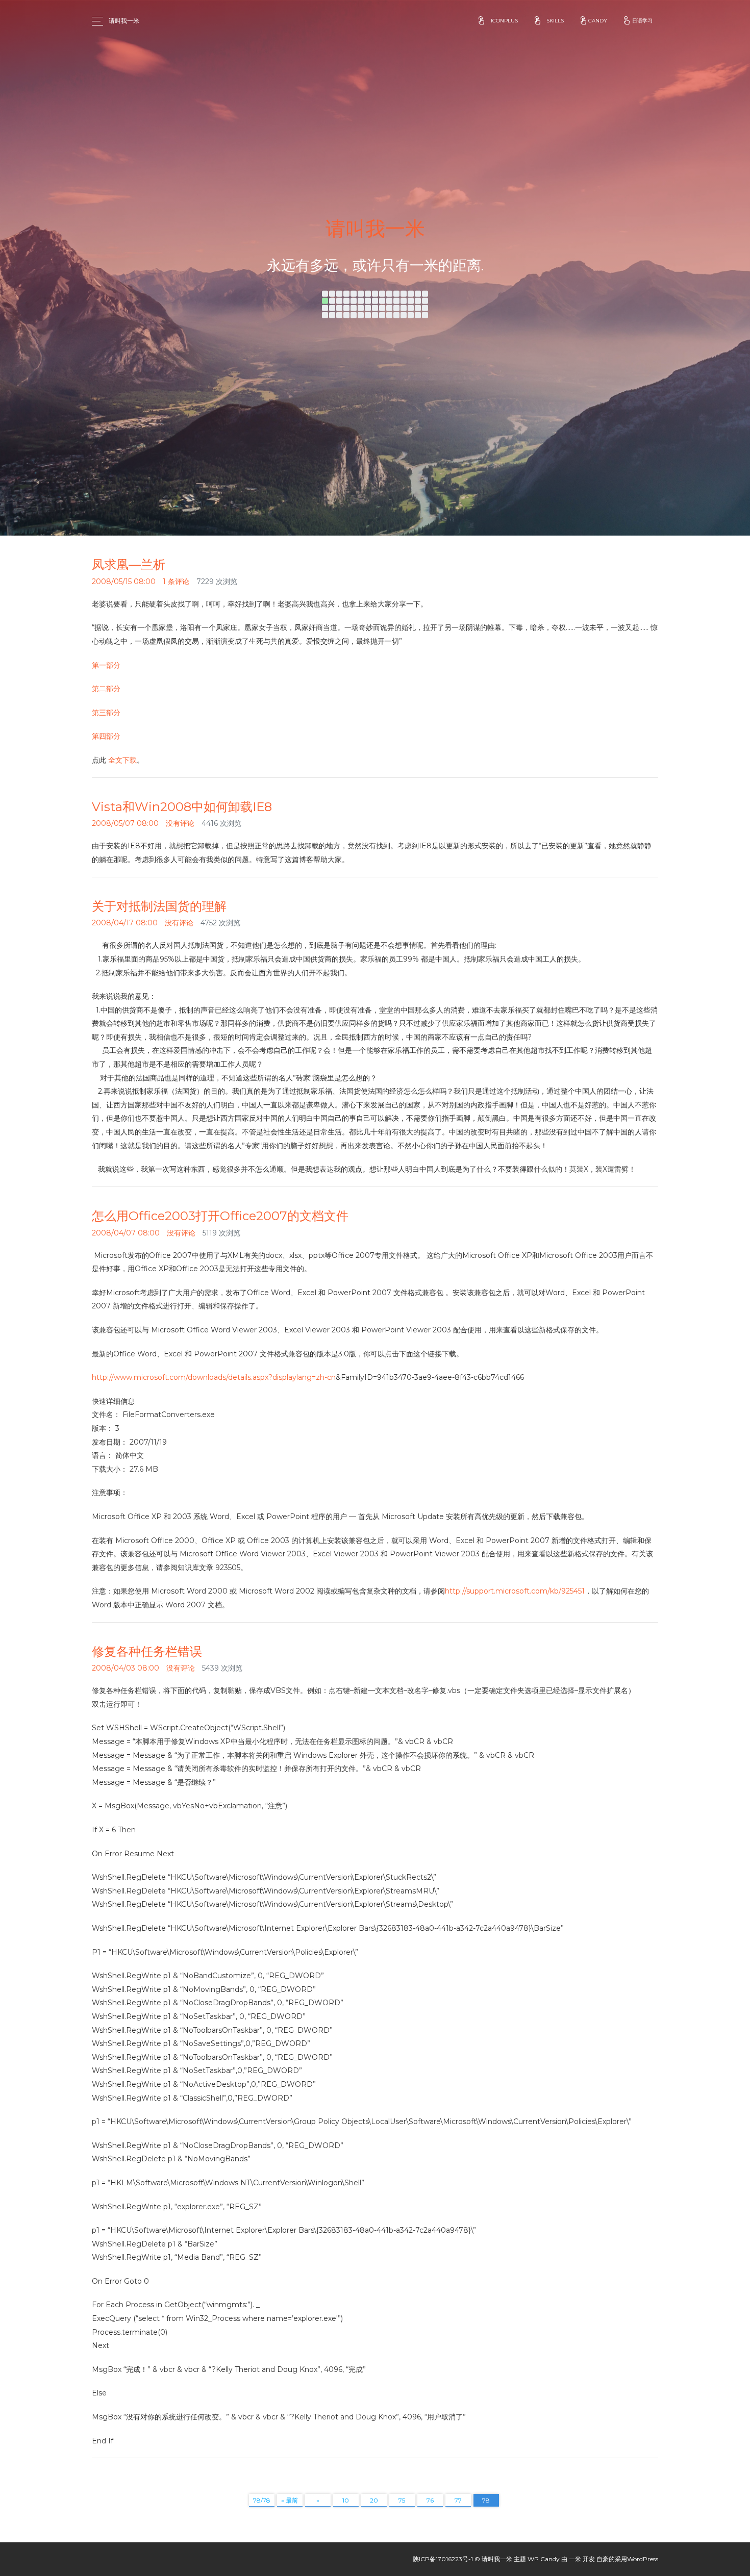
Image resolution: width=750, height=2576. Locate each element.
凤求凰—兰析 (129, 564)
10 (346, 2500)
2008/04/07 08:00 (126, 1233)
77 (458, 2500)
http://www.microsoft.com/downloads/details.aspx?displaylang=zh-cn (214, 1377)
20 (374, 2500)
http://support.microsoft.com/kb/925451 (515, 1591)
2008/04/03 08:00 (126, 1668)
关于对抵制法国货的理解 (159, 906)
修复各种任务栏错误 (147, 1651)
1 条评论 (176, 582)
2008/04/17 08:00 (125, 923)
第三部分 (106, 713)
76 (430, 2500)
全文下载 (122, 760)
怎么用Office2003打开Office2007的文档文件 (220, 1216)
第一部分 (106, 665)
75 (402, 2500)
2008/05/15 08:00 (124, 582)
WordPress (643, 2559)
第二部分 (106, 689)
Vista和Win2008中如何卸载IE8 (182, 807)
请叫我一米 (124, 21)
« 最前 (290, 2500)
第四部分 (106, 736)
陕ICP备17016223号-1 (443, 2559)
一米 (575, 2559)
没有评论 (180, 823)
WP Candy (544, 2559)
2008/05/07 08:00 (125, 823)
